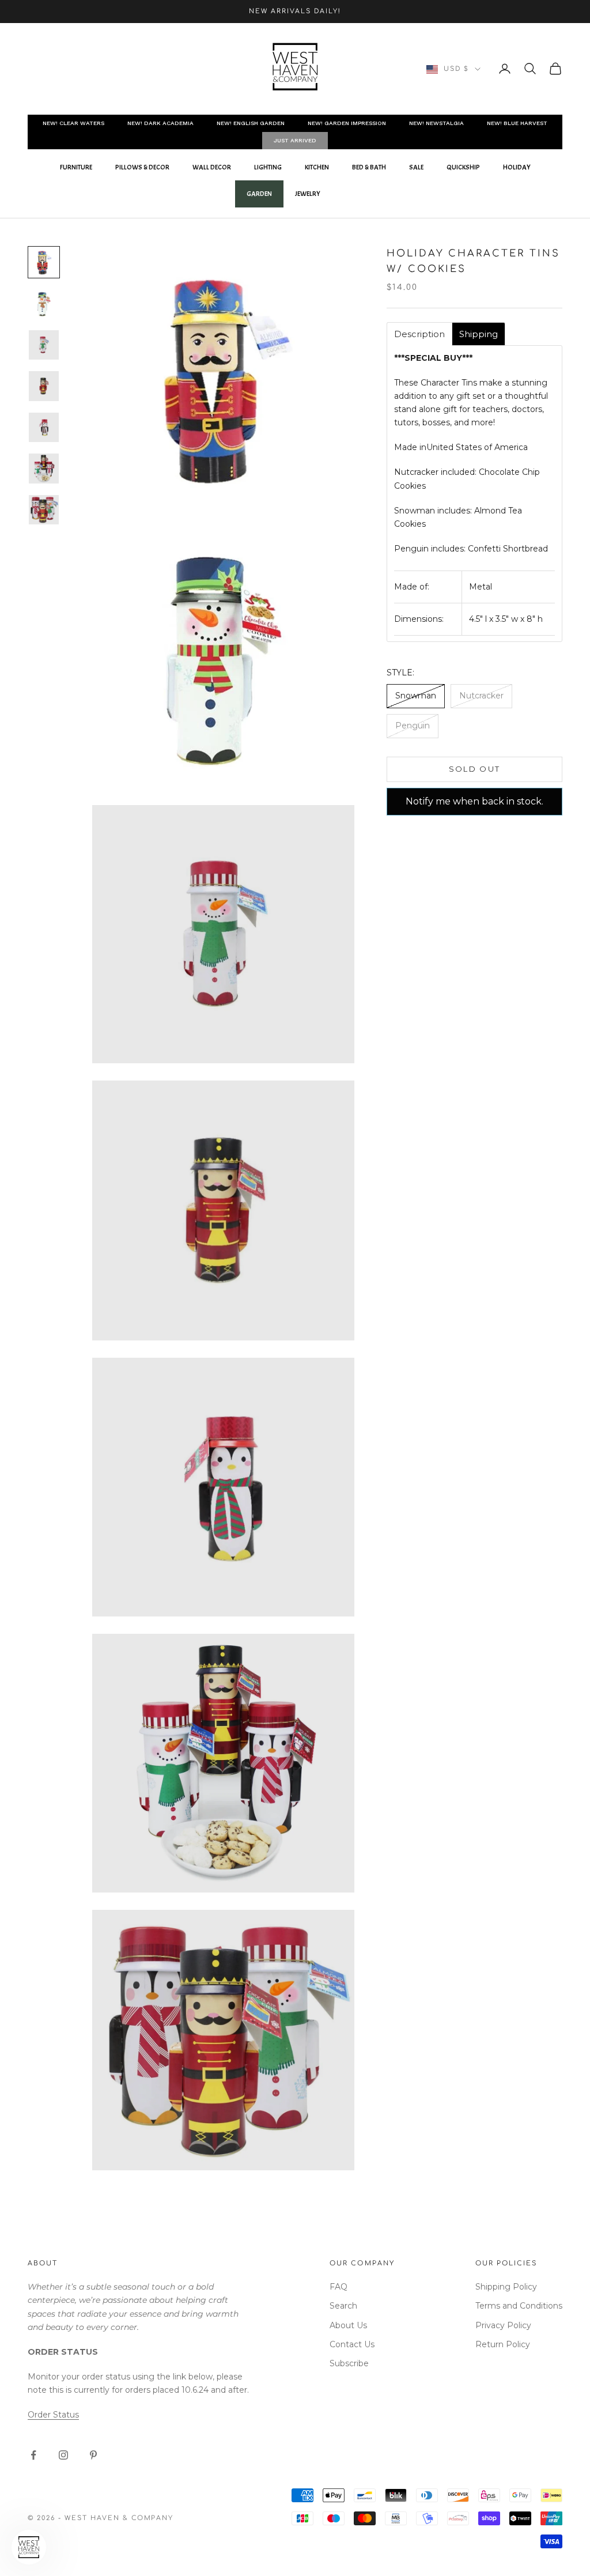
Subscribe (349, 2363)
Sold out (475, 769)
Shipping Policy (506, 2287)
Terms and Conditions (519, 2306)
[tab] (419, 334)
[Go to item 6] (44, 469)
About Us (348, 2325)
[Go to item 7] (44, 510)
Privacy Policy (503, 2325)
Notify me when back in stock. (474, 801)
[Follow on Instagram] (63, 2455)
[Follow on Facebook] (33, 2455)
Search (343, 2306)
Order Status (53, 2415)
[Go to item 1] (44, 262)
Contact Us (352, 2344)
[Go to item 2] (44, 304)
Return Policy (503, 2344)
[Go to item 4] (44, 386)
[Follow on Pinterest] (93, 2455)
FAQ (339, 2287)
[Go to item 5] (44, 428)
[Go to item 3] (44, 345)
